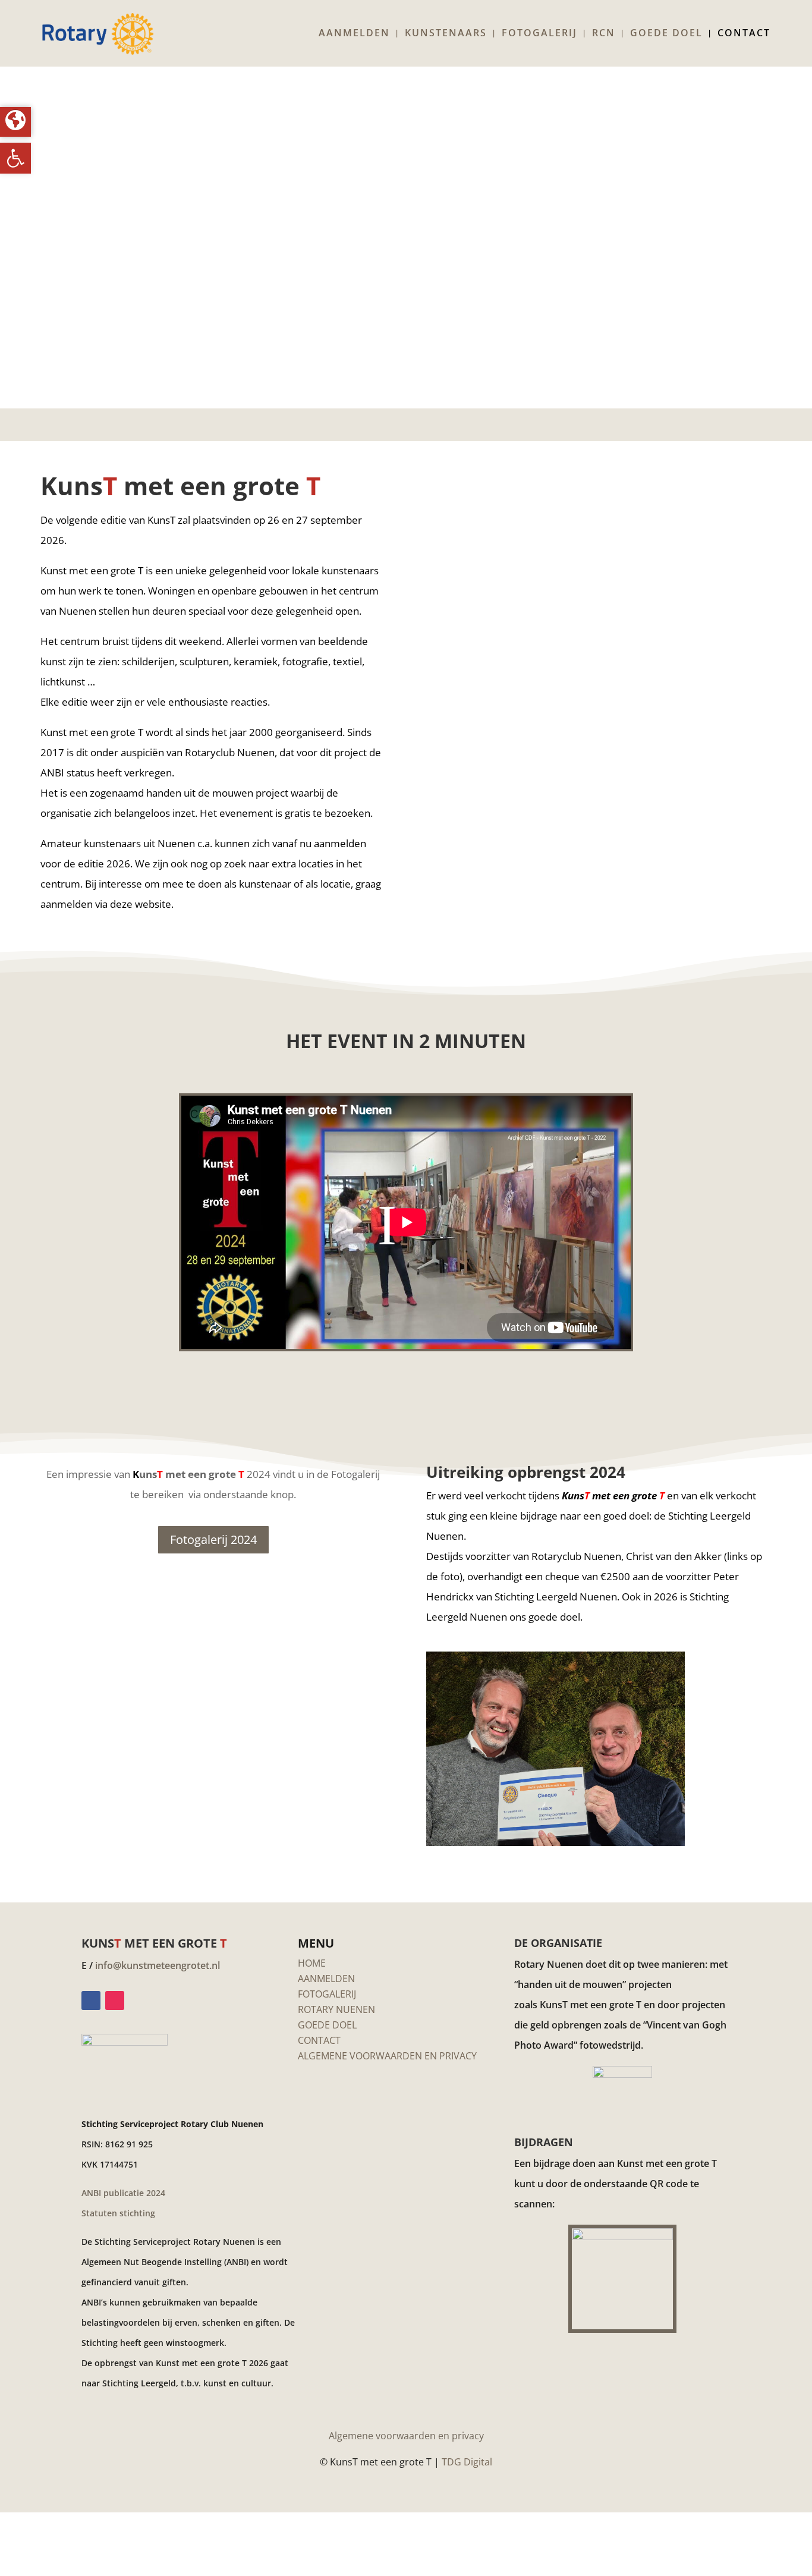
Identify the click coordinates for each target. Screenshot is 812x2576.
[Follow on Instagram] (115, 2001)
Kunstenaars (446, 34)
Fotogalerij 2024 (213, 1539)
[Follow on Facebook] (91, 2001)
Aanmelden (354, 34)
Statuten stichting (118, 2213)
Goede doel (666, 34)
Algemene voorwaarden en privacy (406, 2436)
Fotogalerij (539, 34)
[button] (15, 158)
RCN (604, 34)
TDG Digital (467, 2462)
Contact (744, 34)
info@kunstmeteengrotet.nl (158, 1965)
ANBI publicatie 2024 (123, 2193)
